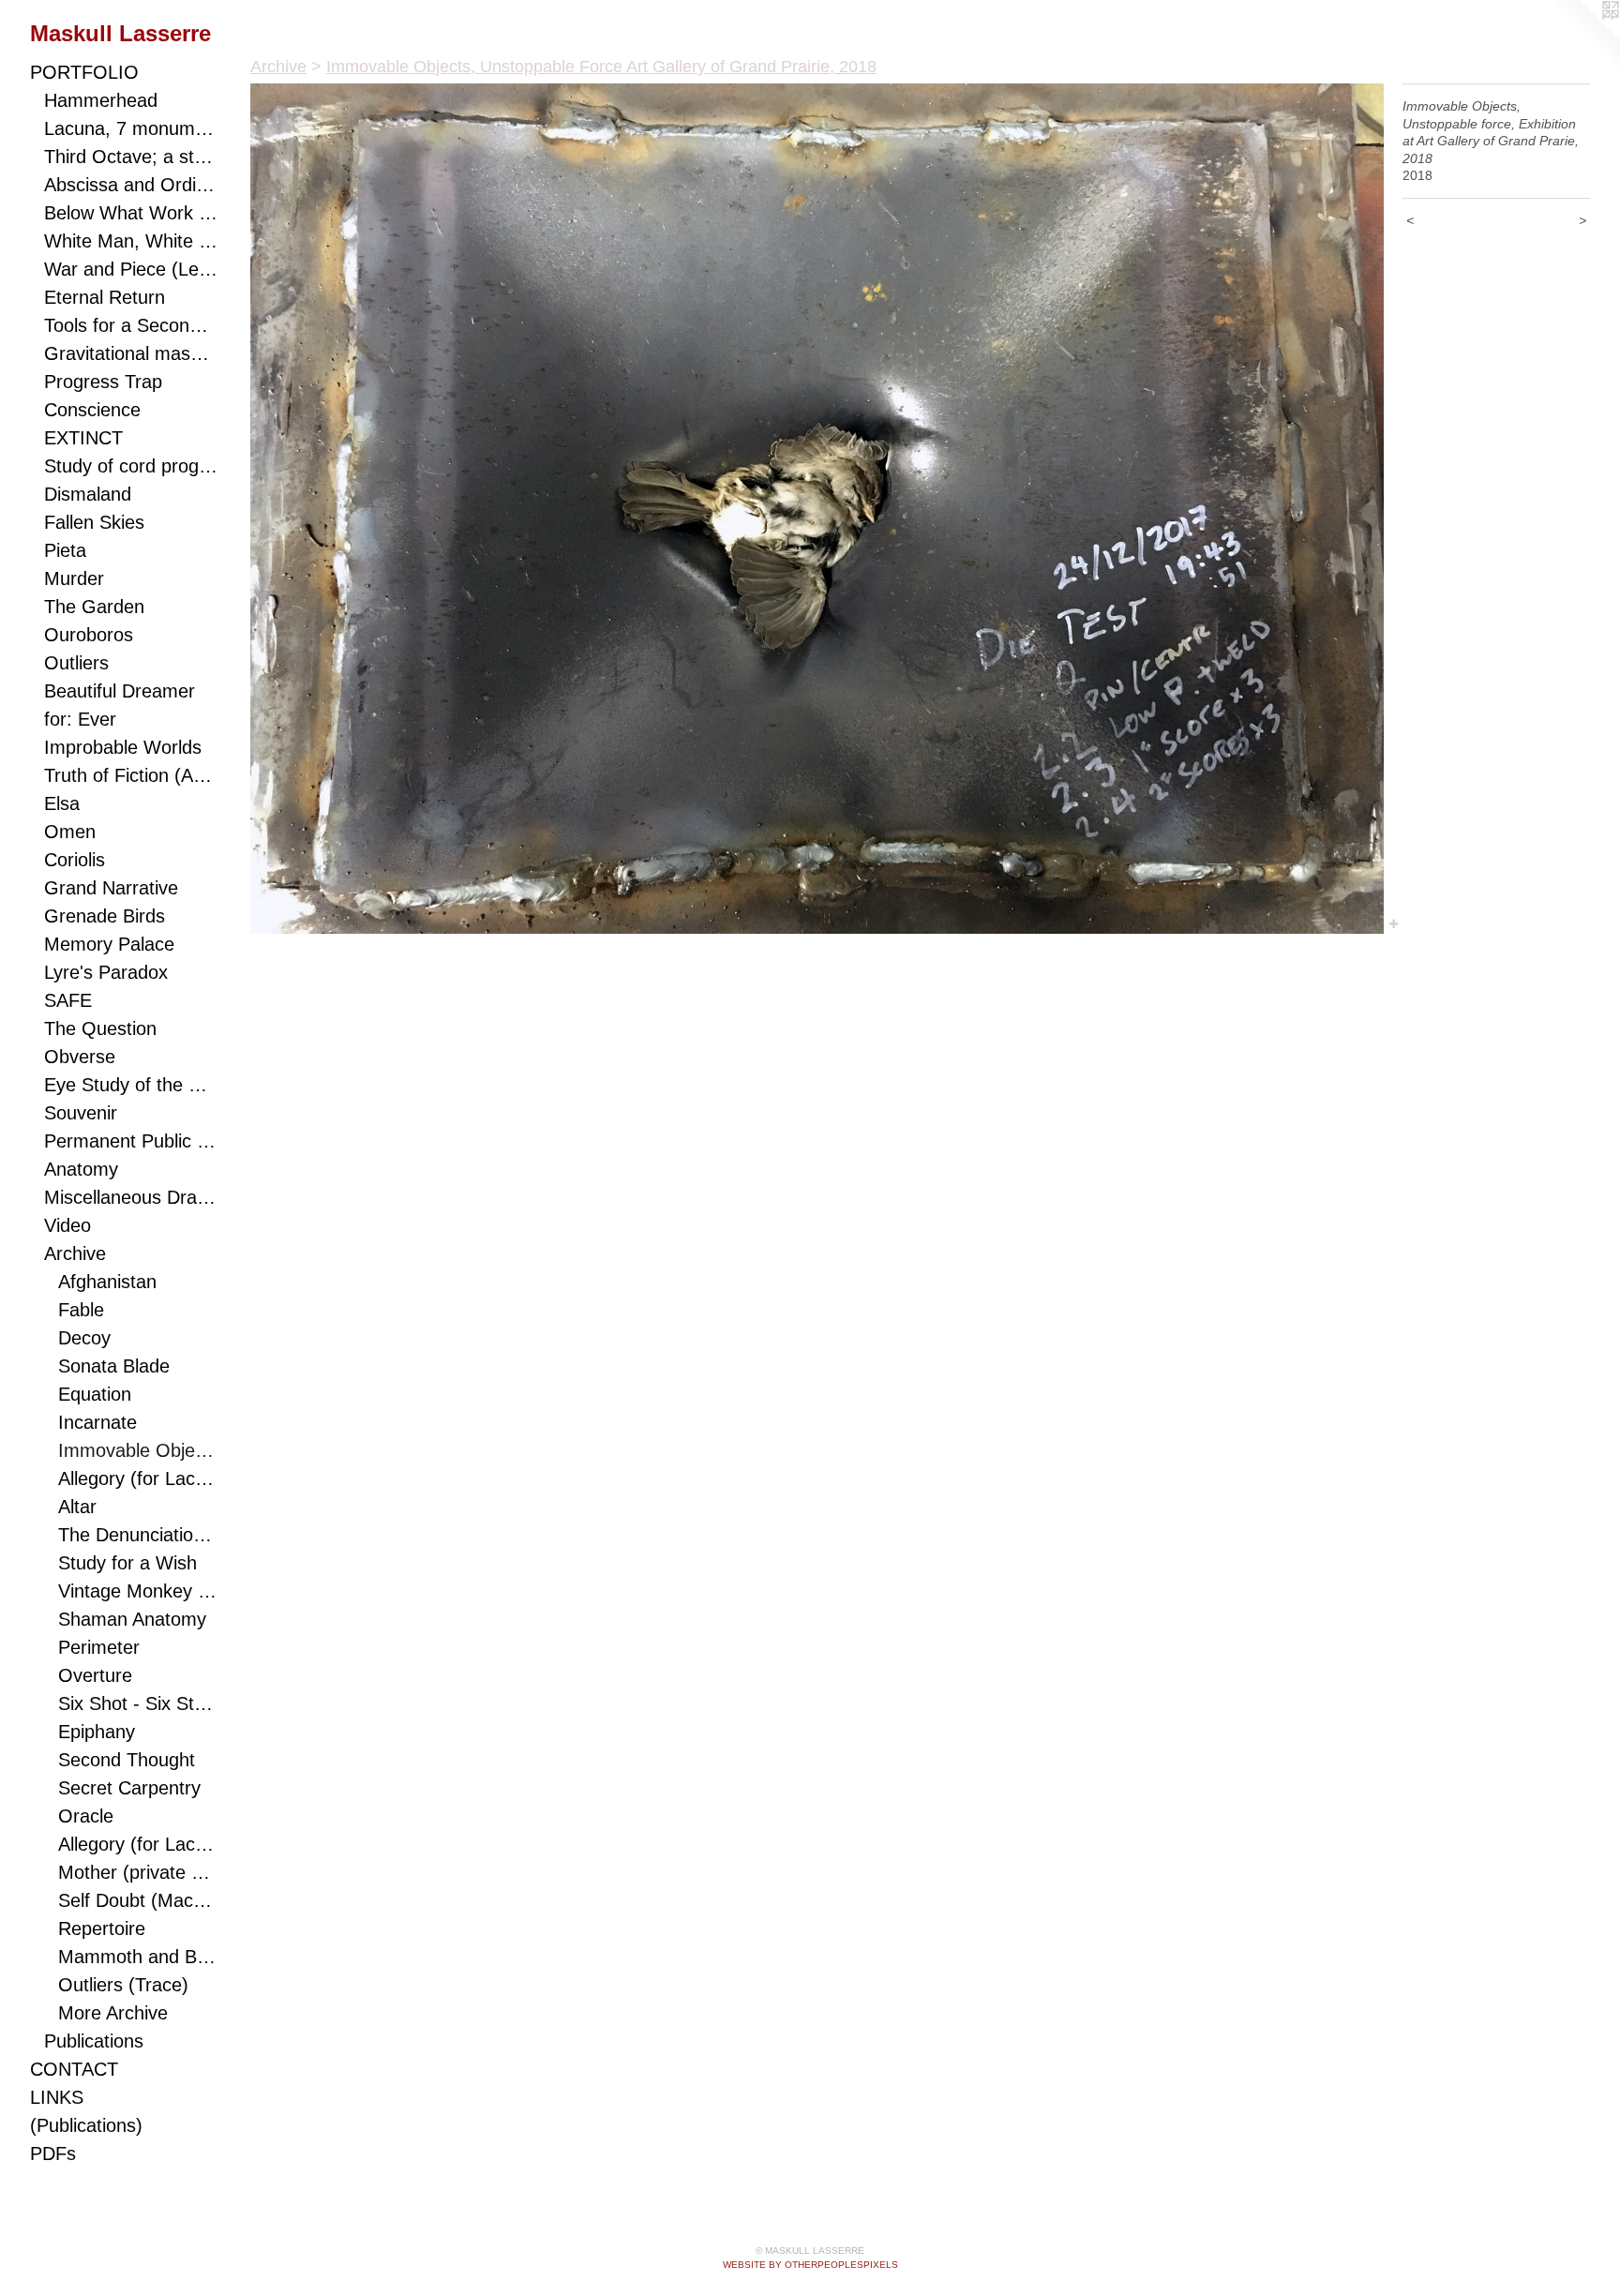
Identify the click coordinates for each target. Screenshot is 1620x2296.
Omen (70, 832)
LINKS (57, 2097)
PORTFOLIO (84, 72)
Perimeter (99, 1647)
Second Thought (127, 1760)
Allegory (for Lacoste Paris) (138, 1478)
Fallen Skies (94, 522)
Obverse (80, 1057)
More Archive (113, 2013)
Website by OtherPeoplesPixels (810, 2265)
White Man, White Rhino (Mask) (131, 241)
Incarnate (97, 1422)
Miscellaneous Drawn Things (131, 1197)
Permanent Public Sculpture (131, 1141)
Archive (75, 1253)
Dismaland (88, 494)
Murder (74, 578)
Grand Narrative (111, 888)
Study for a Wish (127, 1563)
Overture (95, 1675)
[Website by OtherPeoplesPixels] (1582, 38)
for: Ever (80, 719)
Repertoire (102, 1928)
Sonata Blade (114, 1366)
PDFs (53, 2153)
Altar (77, 1507)
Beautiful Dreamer (120, 691)
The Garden (94, 607)
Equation (95, 1394)
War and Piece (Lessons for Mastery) (131, 269)
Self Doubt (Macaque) (138, 1900)
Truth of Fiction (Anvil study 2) (131, 775)
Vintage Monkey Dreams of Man (138, 1591)
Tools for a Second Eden (131, 325)
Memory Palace (109, 944)
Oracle (86, 1816)
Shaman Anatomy (132, 1619)
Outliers (76, 663)
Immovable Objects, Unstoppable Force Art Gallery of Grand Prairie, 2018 (138, 1450)
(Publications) (86, 2125)
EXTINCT (83, 438)
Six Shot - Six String (138, 1703)
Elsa (62, 803)
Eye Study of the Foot (131, 1085)
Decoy (84, 1338)
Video (67, 1225)
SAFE (68, 1000)
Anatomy (81, 1169)
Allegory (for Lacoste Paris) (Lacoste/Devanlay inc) (138, 1844)
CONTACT (74, 2069)
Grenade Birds (105, 916)
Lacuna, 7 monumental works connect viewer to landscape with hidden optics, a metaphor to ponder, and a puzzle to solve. (131, 128)
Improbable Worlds (123, 747)
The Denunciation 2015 (138, 1535)
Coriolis (75, 860)
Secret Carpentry (129, 1788)
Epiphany (97, 1732)
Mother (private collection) (138, 1872)
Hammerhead (101, 100)
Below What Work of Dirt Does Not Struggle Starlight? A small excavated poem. (131, 213)
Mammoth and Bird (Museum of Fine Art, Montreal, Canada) (138, 1957)
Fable (81, 1310)
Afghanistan (107, 1282)
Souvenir (81, 1113)
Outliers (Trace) (123, 1985)
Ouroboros (89, 635)
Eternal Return (105, 297)
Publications (94, 2041)
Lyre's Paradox (106, 972)
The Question (100, 1028)
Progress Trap (103, 382)
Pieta (65, 550)
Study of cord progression (131, 466)
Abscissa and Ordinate (131, 185)
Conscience (92, 410)
